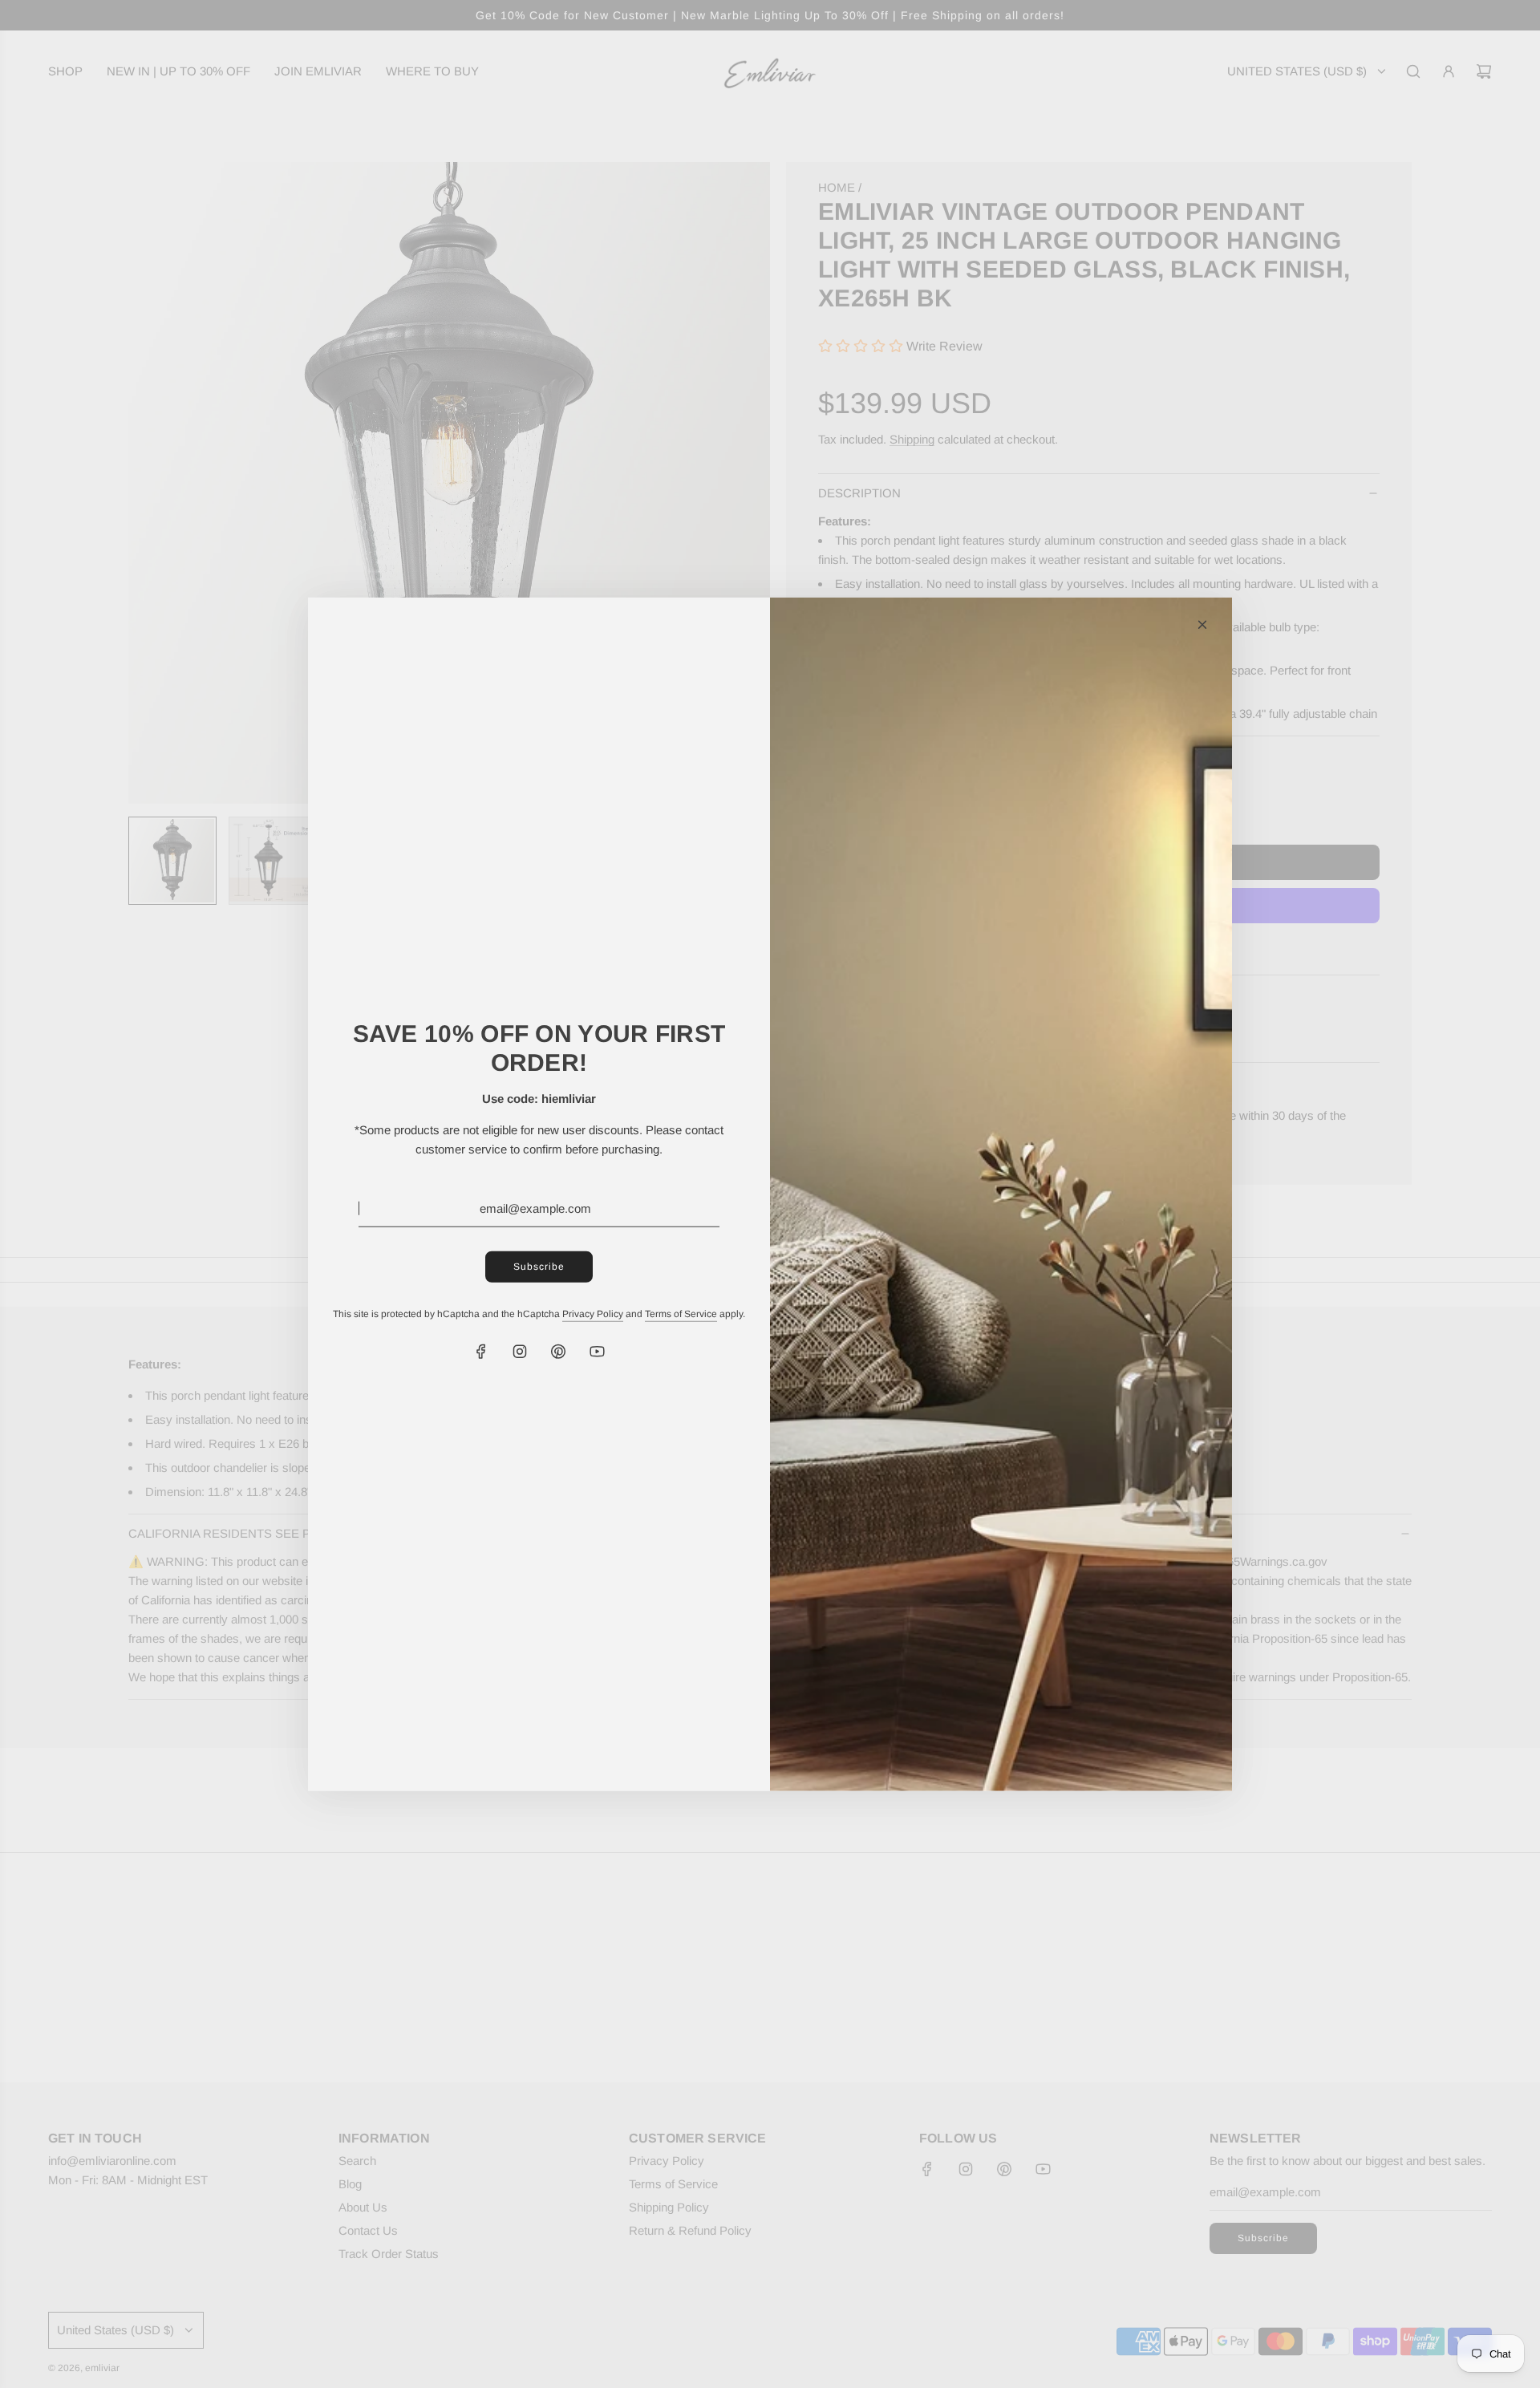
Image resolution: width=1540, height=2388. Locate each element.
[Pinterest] (558, 1352)
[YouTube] (597, 1352)
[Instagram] (520, 1352)
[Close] (1202, 624)
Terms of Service (681, 1314)
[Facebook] (481, 1352)
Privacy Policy (593, 1314)
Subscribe (539, 1266)
